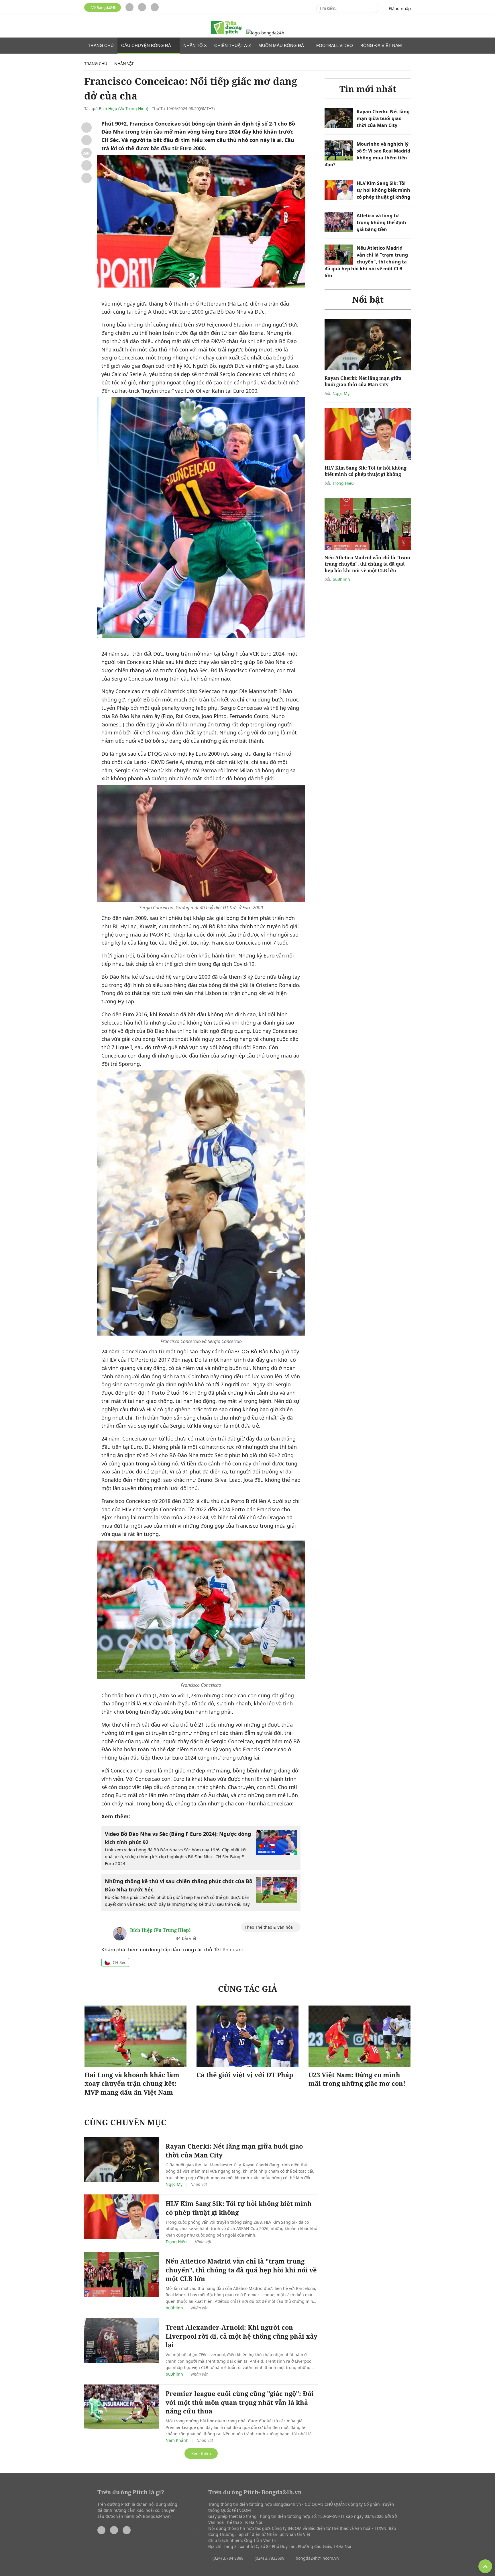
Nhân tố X (195, 45)
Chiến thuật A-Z (233, 45)
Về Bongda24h (103, 7)
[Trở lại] (87, 178)
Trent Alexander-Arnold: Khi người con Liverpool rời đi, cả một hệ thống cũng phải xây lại (241, 2336)
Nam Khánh (177, 2440)
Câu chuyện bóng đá (147, 45)
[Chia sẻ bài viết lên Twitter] (87, 140)
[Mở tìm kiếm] (374, 8)
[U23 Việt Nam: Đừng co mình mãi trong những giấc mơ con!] (360, 2036)
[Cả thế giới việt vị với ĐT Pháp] (247, 2036)
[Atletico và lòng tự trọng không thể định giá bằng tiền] (339, 222)
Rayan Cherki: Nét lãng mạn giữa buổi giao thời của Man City (383, 118)
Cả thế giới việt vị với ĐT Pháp (245, 2075)
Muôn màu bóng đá (282, 45)
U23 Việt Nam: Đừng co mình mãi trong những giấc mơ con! (357, 2079)
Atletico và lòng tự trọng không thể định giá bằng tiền (381, 222)
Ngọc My (341, 393)
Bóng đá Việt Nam (382, 45)
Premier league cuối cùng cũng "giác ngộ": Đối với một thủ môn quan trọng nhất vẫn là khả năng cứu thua (240, 2402)
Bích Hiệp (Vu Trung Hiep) (123, 109)
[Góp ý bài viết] (87, 165)
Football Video (335, 45)
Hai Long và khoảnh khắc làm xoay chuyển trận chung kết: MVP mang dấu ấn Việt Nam (132, 2084)
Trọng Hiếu (343, 483)
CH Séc (119, 1962)
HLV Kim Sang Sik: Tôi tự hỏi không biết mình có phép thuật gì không (383, 190)
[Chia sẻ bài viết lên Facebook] (87, 128)
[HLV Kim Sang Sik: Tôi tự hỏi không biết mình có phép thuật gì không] (339, 190)
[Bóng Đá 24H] (265, 33)
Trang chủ (101, 45)
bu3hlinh (341, 579)
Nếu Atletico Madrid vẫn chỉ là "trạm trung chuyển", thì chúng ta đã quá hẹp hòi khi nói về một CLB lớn (366, 262)
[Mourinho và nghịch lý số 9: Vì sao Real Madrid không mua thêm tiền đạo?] (339, 151)
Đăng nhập (400, 8)
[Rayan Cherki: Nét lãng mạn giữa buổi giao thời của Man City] (339, 118)
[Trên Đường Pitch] (226, 28)
